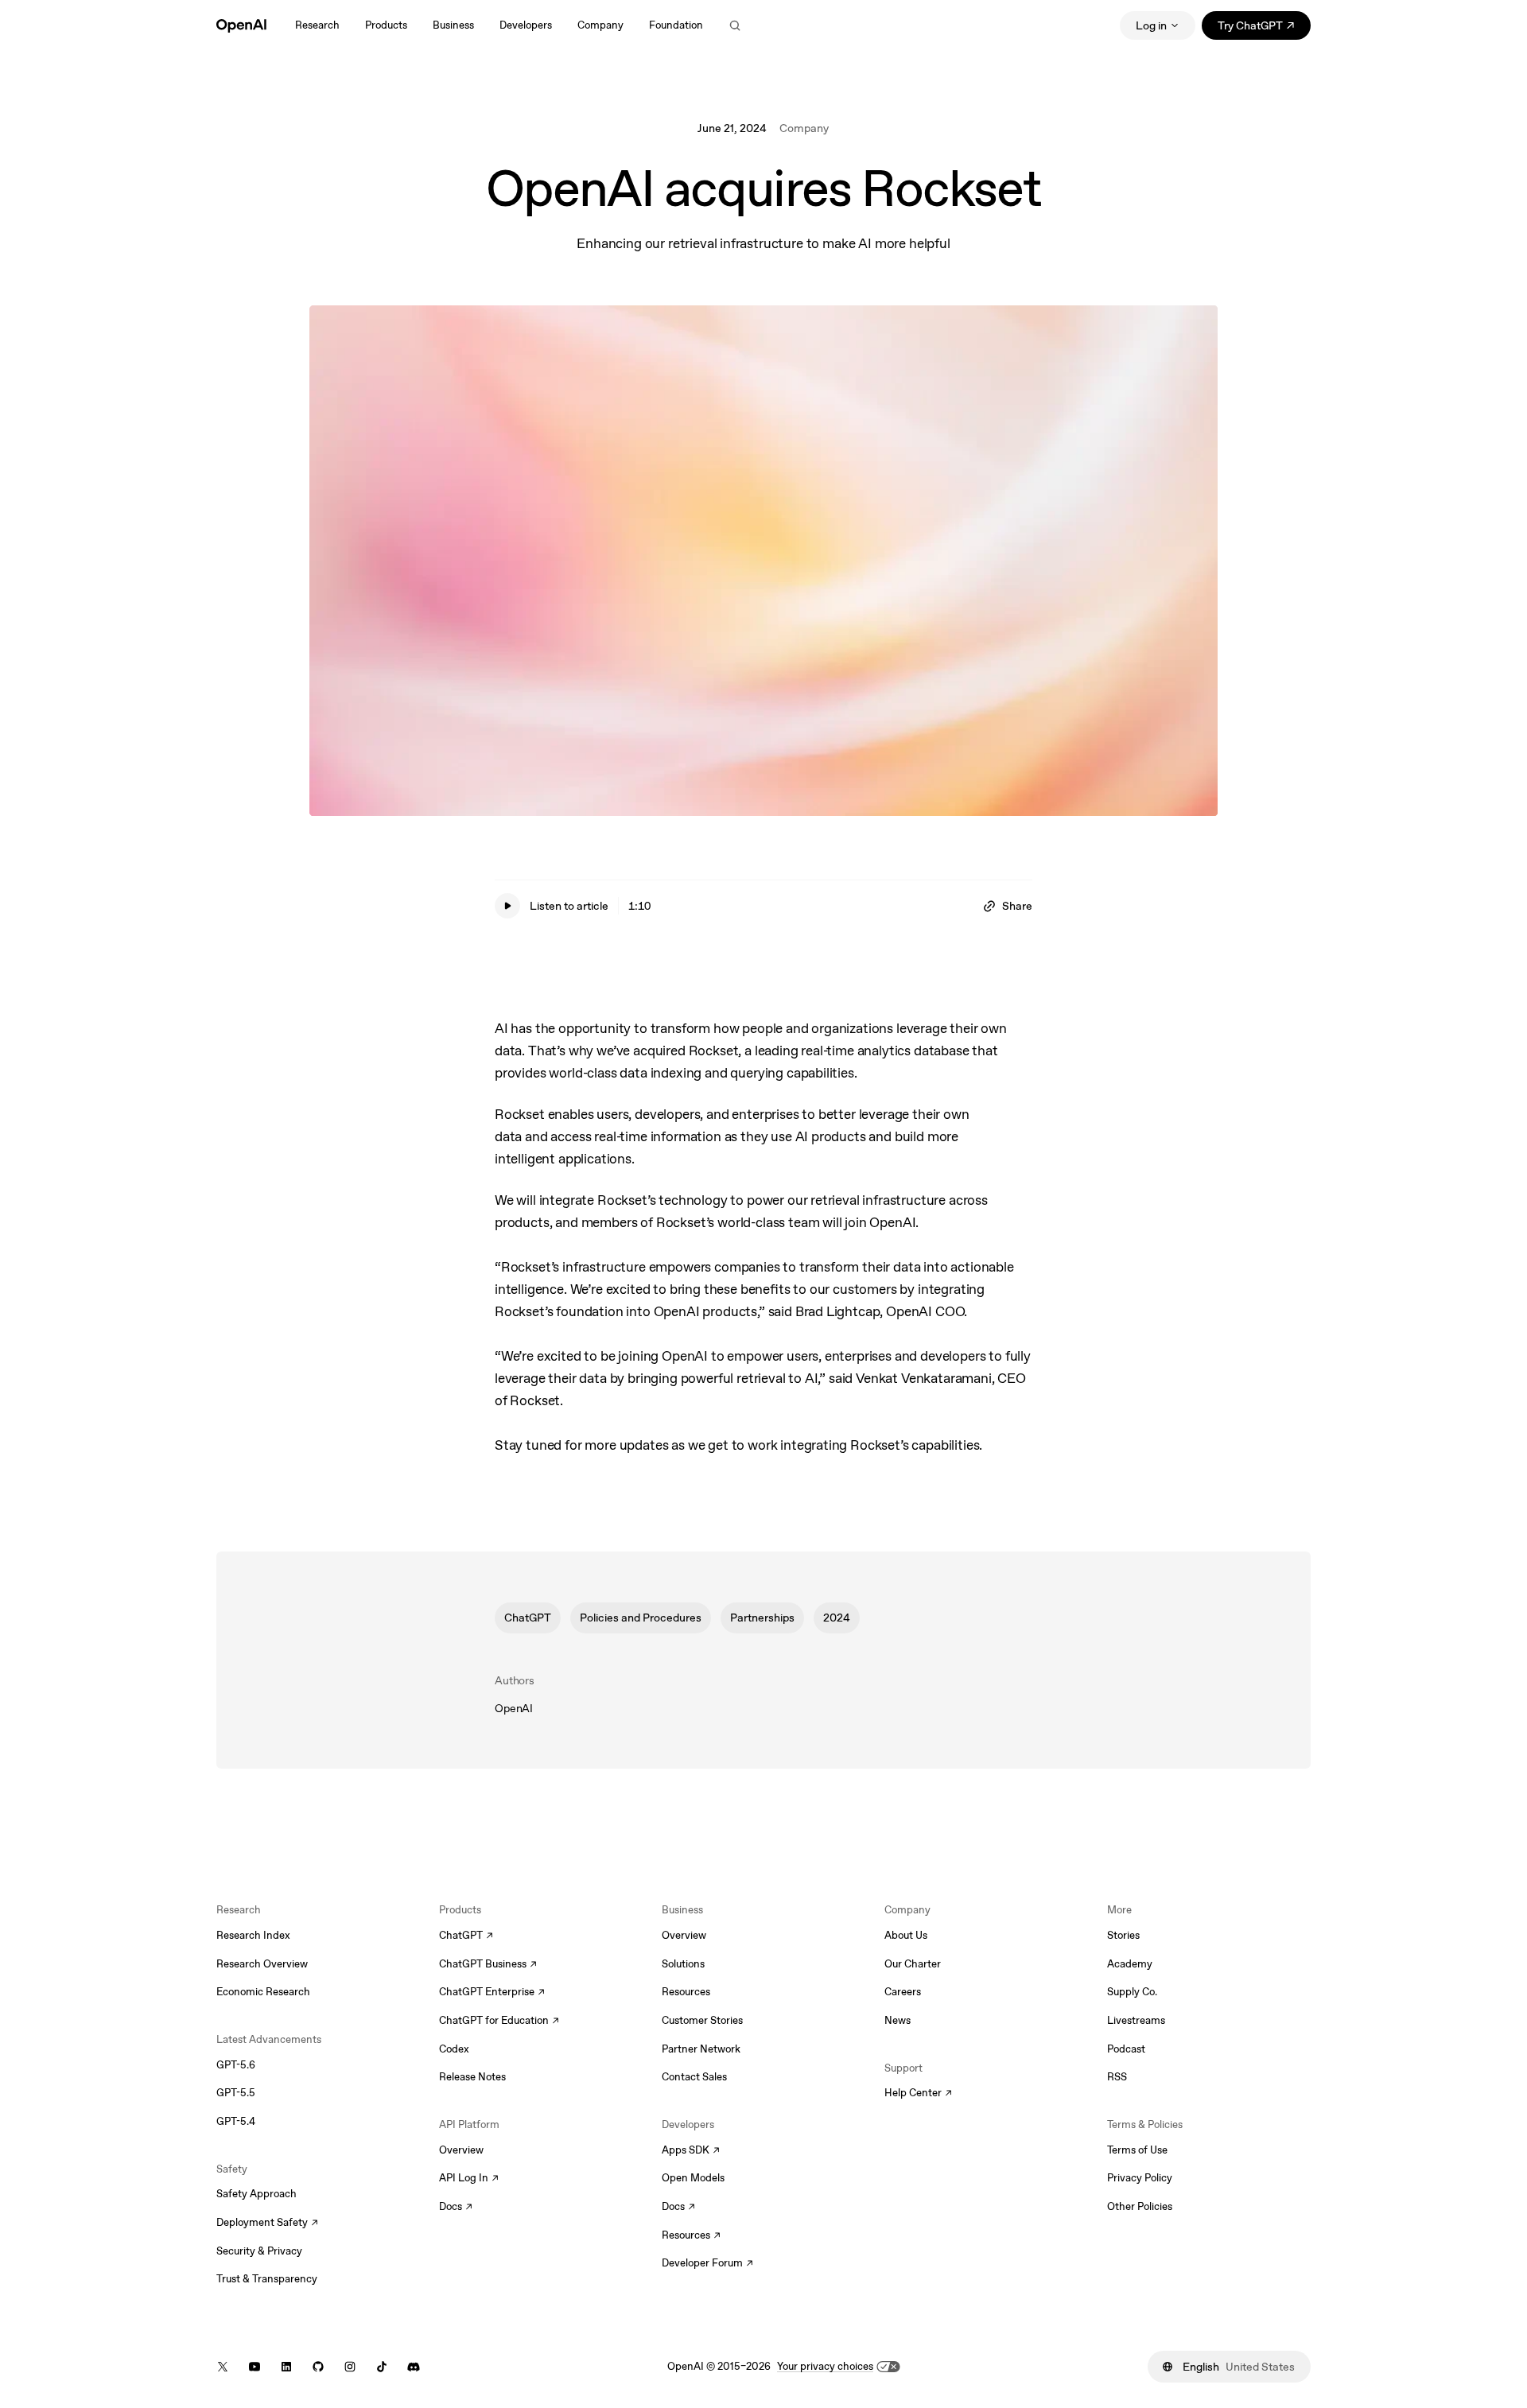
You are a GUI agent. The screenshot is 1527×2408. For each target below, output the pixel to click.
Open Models (693, 2178)
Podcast (1126, 2049)
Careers (903, 1992)
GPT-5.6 (236, 2065)
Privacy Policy (1140, 2178)
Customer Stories (702, 2020)
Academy (1130, 1964)
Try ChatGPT (1264, 28)
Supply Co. (1132, 1992)
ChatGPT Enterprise (492, 1993)
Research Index (253, 1935)
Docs (456, 2208)
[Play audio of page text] (507, 906)
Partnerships (762, 1618)
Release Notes (472, 2077)
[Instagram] (350, 2367)
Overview (461, 2150)
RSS (1117, 2077)
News (898, 2020)
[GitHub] (318, 2367)
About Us (906, 1935)
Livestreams (1136, 2020)
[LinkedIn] (286, 2367)
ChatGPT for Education (497, 2022)
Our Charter (913, 1964)
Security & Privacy (259, 2251)
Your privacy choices (825, 2366)
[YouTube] (254, 2367)
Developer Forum (707, 2264)
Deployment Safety (267, 2224)
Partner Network (701, 2049)
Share (1017, 906)
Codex (454, 2049)
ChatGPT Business (488, 1965)
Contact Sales (694, 2077)
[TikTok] (382, 2367)
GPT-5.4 (236, 2121)
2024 (837, 1618)
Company (804, 128)
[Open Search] (735, 25)
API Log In (469, 2179)
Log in (1151, 25)
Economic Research (263, 1992)
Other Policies (1140, 2206)
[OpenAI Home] (241, 25)
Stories (1123, 1935)
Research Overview (262, 1964)
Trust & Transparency (267, 2279)
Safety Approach (256, 2194)
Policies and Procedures (641, 1618)
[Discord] (414, 2367)
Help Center (918, 2094)
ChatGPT (528, 1618)
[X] (223, 2367)
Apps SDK (691, 2151)
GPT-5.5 (236, 2093)
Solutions (683, 1964)
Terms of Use (1137, 2150)
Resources (686, 1992)
